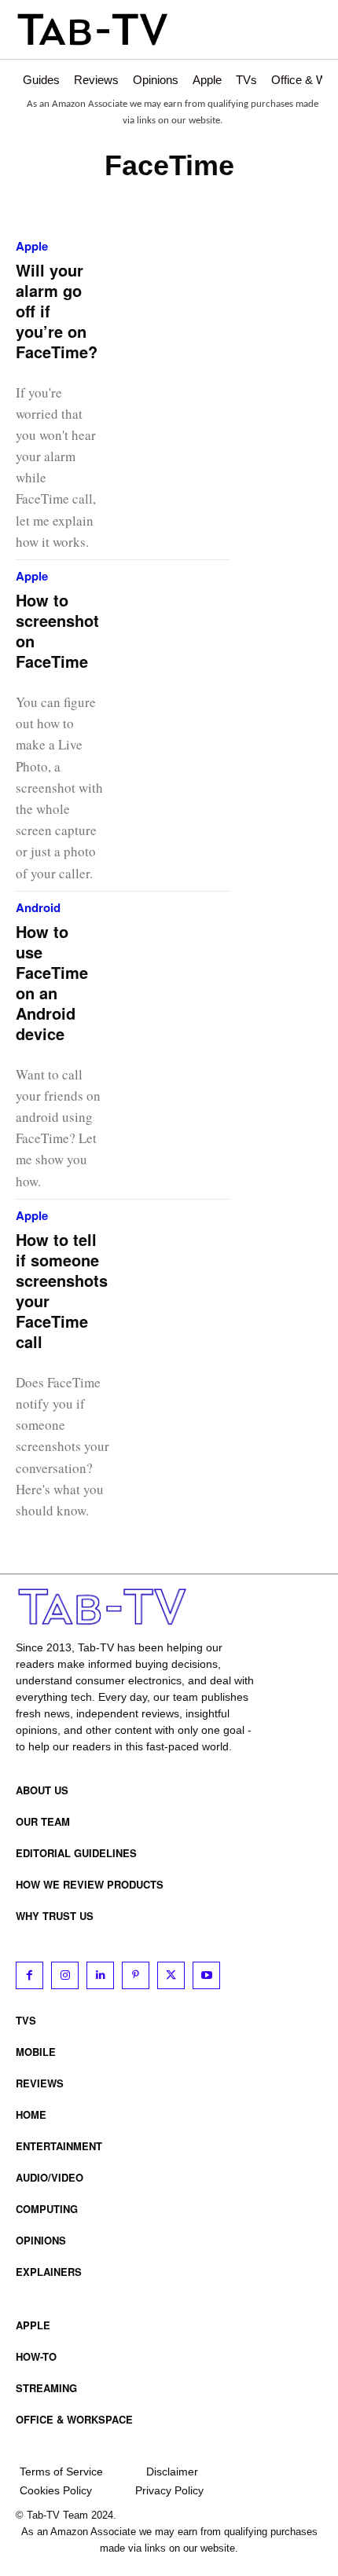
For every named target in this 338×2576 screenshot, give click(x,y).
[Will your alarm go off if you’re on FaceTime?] (189, 279)
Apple (32, 246)
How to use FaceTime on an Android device (52, 982)
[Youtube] (206, 1975)
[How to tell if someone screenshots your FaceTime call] (200, 1248)
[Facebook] (29, 1975)
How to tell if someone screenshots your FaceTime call (62, 1290)
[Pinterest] (136, 1975)
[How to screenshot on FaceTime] (191, 609)
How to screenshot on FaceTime (57, 630)
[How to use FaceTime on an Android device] (189, 940)
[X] (171, 1975)
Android (38, 908)
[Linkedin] (100, 1975)
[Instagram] (65, 1975)
